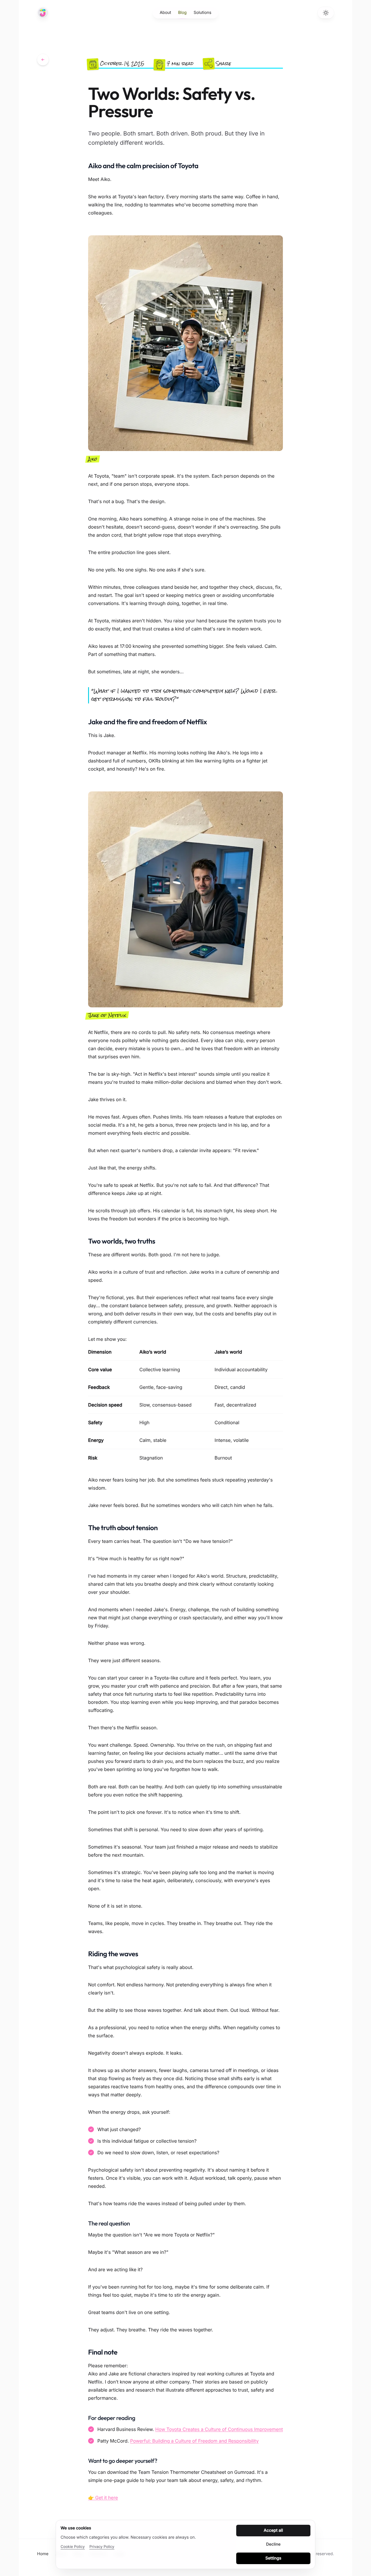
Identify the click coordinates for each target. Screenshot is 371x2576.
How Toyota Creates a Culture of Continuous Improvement (219, 2429)
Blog (182, 13)
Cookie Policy (73, 2547)
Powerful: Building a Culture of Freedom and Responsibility (194, 2441)
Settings (273, 2558)
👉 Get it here (103, 2498)
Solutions (202, 13)
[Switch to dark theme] (326, 13)
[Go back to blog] (43, 60)
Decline (273, 2544)
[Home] (43, 13)
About (165, 13)
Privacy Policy (102, 2547)
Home (43, 2554)
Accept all (273, 2530)
